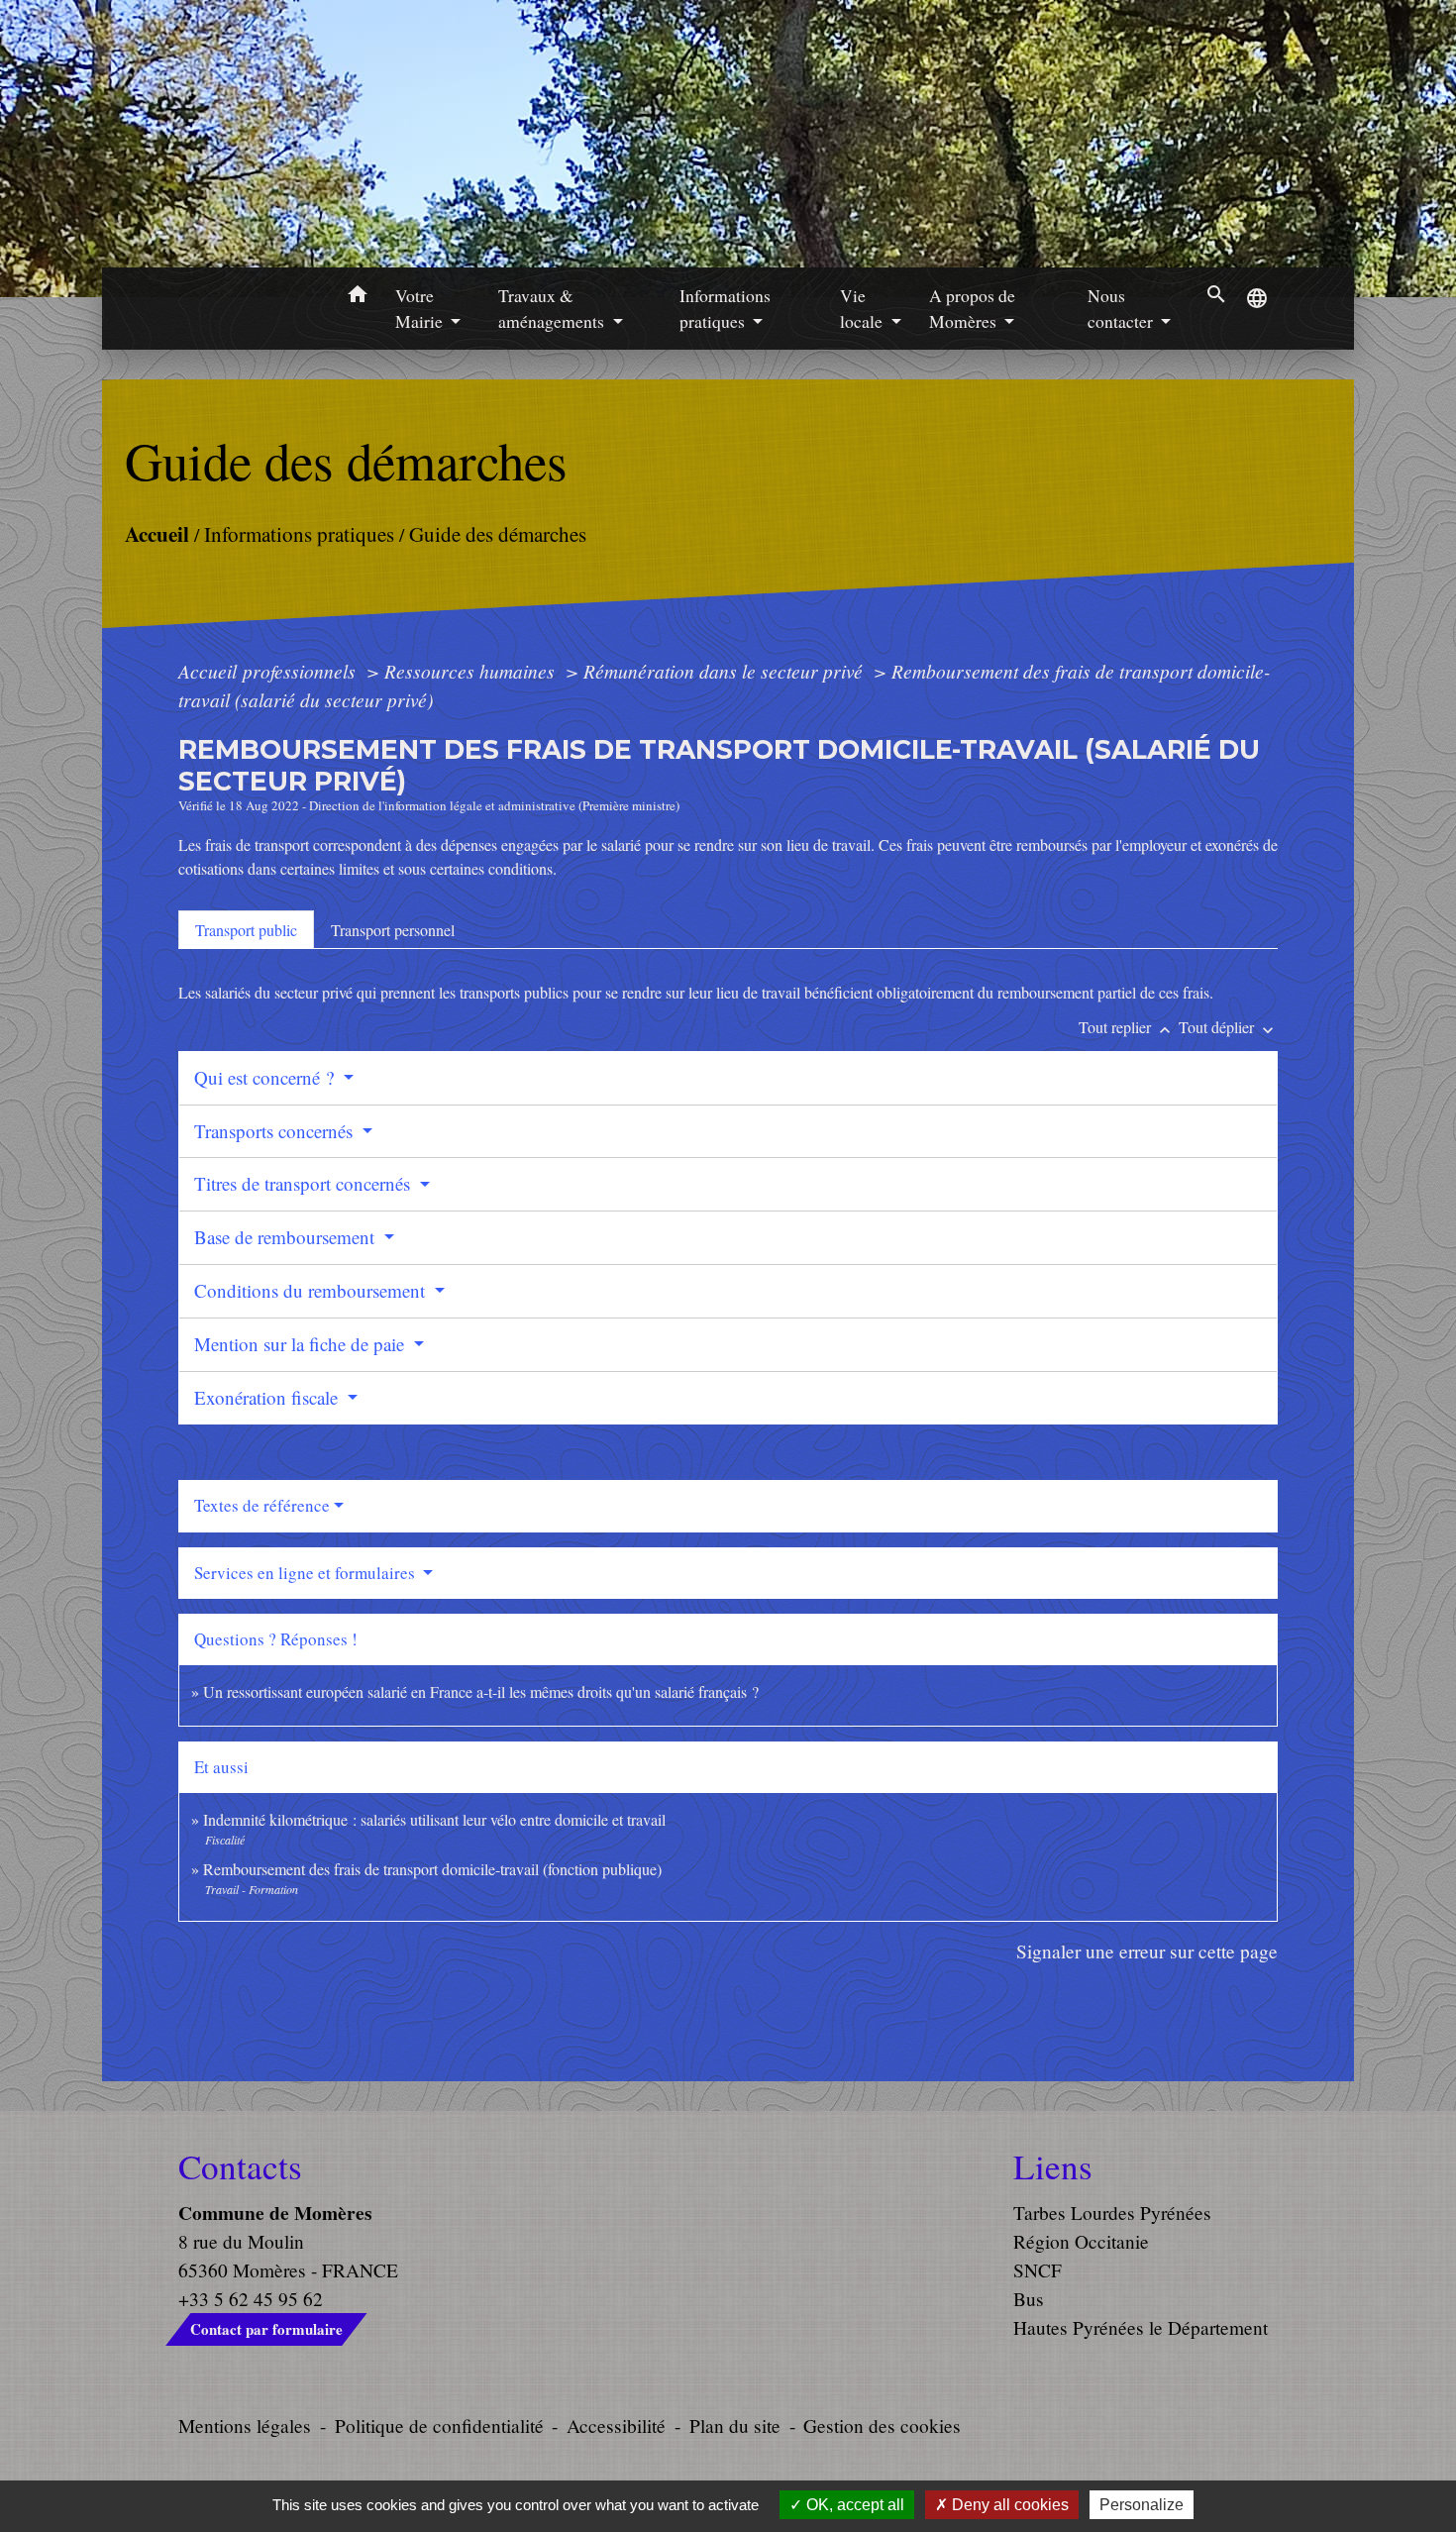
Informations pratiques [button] (725, 308)
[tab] (246, 929)
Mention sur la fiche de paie (302, 1344)
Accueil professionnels (269, 671)
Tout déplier (1228, 1027)
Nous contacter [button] (1122, 308)
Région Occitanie (1081, 2241)
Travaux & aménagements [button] (553, 308)
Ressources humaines (472, 671)
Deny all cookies (1008, 2505)
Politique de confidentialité (439, 2426)
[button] (357, 297)
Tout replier (1127, 1027)
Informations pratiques (299, 533)
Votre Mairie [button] (421, 308)
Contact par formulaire (266, 2329)
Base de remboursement (287, 1237)
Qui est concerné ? (266, 1077)
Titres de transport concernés (305, 1183)
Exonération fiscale (268, 1397)
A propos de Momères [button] (972, 308)
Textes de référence (262, 1505)
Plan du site (735, 2426)
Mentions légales (245, 2426)
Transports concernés (276, 1131)
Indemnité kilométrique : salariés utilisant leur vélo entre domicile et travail (434, 1819)
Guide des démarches (498, 533)
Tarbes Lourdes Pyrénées (1112, 2213)
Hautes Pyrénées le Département (1141, 2327)
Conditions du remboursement (312, 1290)
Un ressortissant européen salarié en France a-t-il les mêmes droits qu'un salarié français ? (481, 1691)
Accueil (157, 532)
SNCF (1038, 2270)
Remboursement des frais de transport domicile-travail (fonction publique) (432, 1869)
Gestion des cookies (882, 2426)
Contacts (240, 2166)
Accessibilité (616, 2426)
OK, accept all (853, 2505)
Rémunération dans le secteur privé (726, 671)
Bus (1029, 2299)
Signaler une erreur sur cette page (1147, 1951)
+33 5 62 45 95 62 (251, 2299)
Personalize (1142, 2505)
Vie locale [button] (863, 308)
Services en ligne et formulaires (307, 1573)
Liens (1053, 2166)
